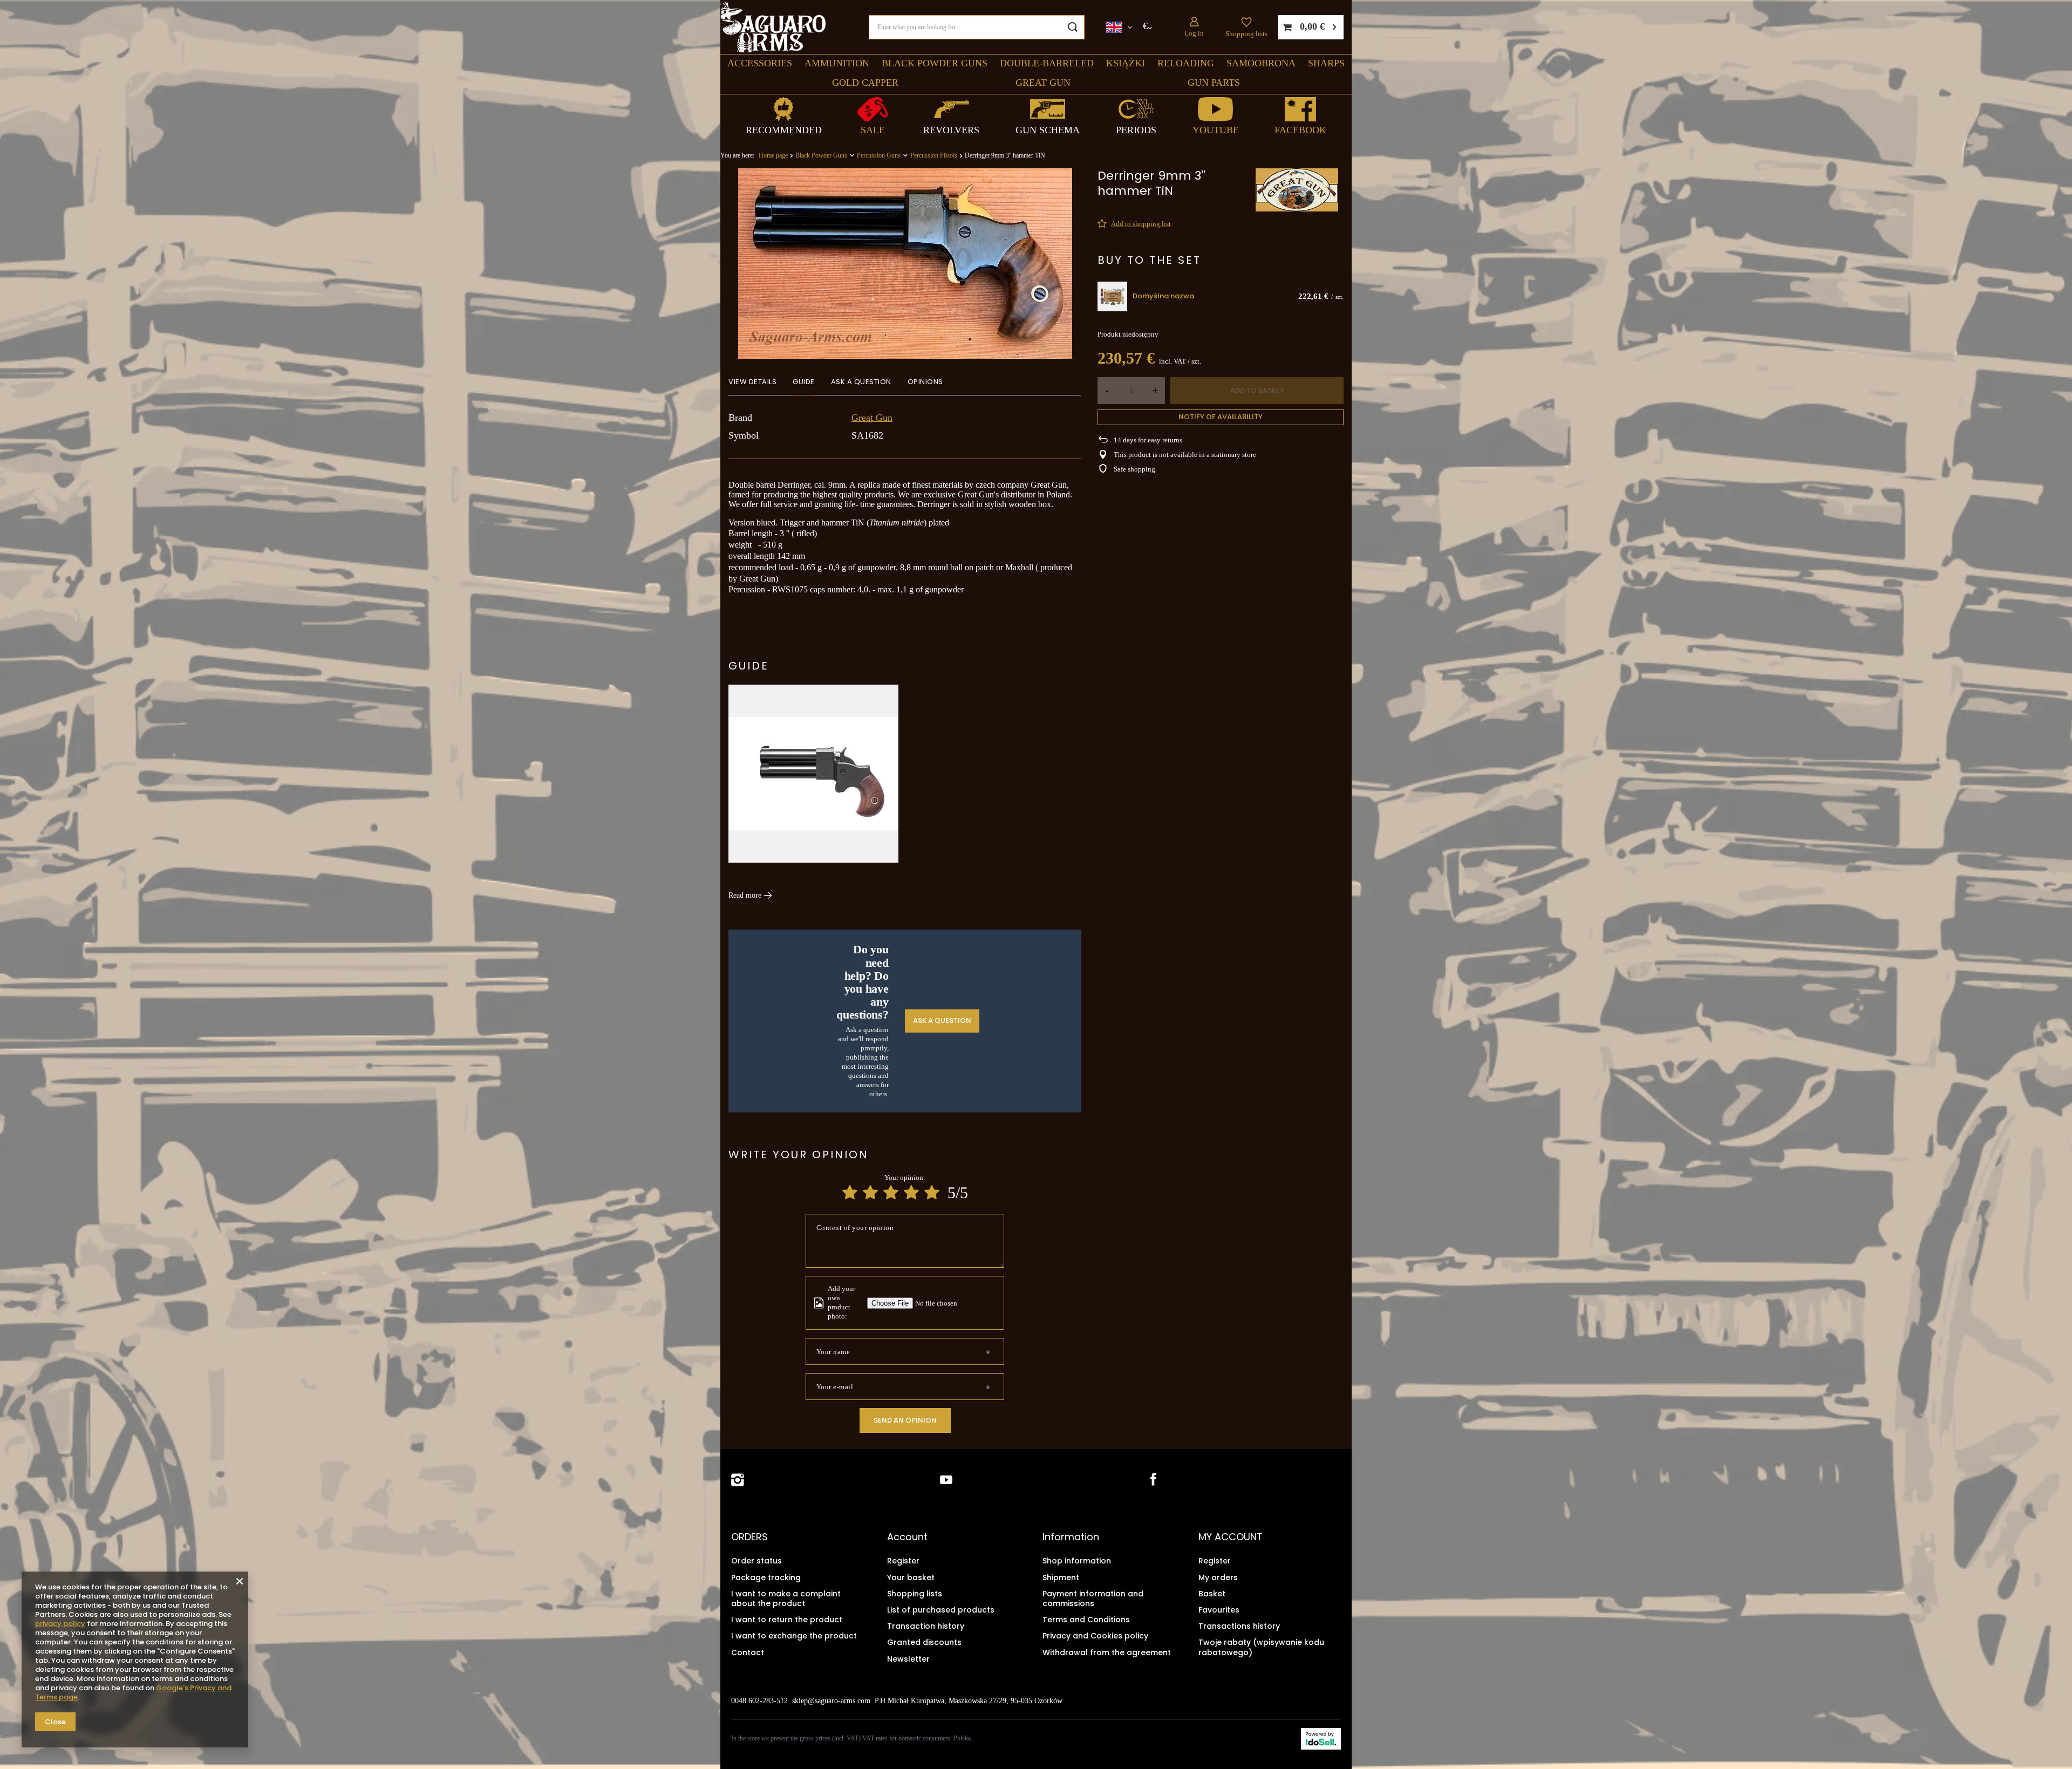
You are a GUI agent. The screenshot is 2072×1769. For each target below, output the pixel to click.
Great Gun (1043, 83)
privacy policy (60, 1624)
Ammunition (837, 63)
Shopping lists (1246, 34)
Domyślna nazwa (1163, 296)
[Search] (1072, 27)
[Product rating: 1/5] (850, 1193)
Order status (756, 1561)
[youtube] (946, 1480)
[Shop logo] (773, 27)
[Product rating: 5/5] (932, 1193)
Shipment (1061, 1577)
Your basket (911, 1577)
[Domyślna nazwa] (1112, 296)
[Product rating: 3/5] (891, 1193)
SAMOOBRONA (1261, 63)
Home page (773, 155)
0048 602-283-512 (759, 1701)
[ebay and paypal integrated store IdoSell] (1321, 1739)
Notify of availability (1221, 417)
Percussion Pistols (934, 155)
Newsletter (908, 1659)
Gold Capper (865, 83)
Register (903, 1561)
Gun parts (1214, 83)
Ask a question (942, 1020)
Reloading (1186, 63)
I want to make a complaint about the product (786, 1599)
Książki (1126, 63)
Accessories (760, 63)
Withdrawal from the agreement (1107, 1652)
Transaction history (926, 1626)
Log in (1194, 33)
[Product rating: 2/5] (870, 1193)
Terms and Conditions (1086, 1620)
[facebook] (1152, 1480)
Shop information (1077, 1561)
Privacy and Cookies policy (1095, 1636)
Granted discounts (924, 1642)
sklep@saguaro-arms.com (831, 1701)
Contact (748, 1652)
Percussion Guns (879, 155)
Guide (749, 666)
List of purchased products (941, 1610)
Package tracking (766, 1577)
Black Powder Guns (935, 63)
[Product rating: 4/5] (911, 1193)
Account (907, 1537)
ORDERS (749, 1537)
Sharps (1326, 63)
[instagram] (738, 1480)
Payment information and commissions (1093, 1599)
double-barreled (1047, 63)
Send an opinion (905, 1420)
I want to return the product (787, 1620)
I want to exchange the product (794, 1636)
